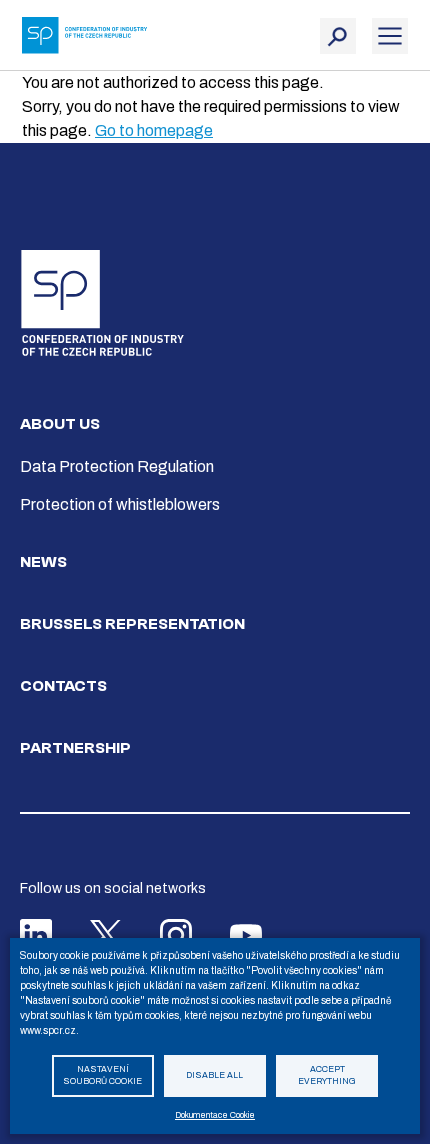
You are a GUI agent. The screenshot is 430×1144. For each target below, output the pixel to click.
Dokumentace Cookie (215, 1115)
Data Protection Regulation (117, 466)
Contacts (63, 686)
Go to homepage (154, 130)
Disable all (214, 1075)
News (43, 562)
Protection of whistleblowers (120, 504)
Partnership (75, 748)
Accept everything (327, 1076)
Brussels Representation (132, 624)
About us (60, 424)
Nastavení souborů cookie (102, 1076)
